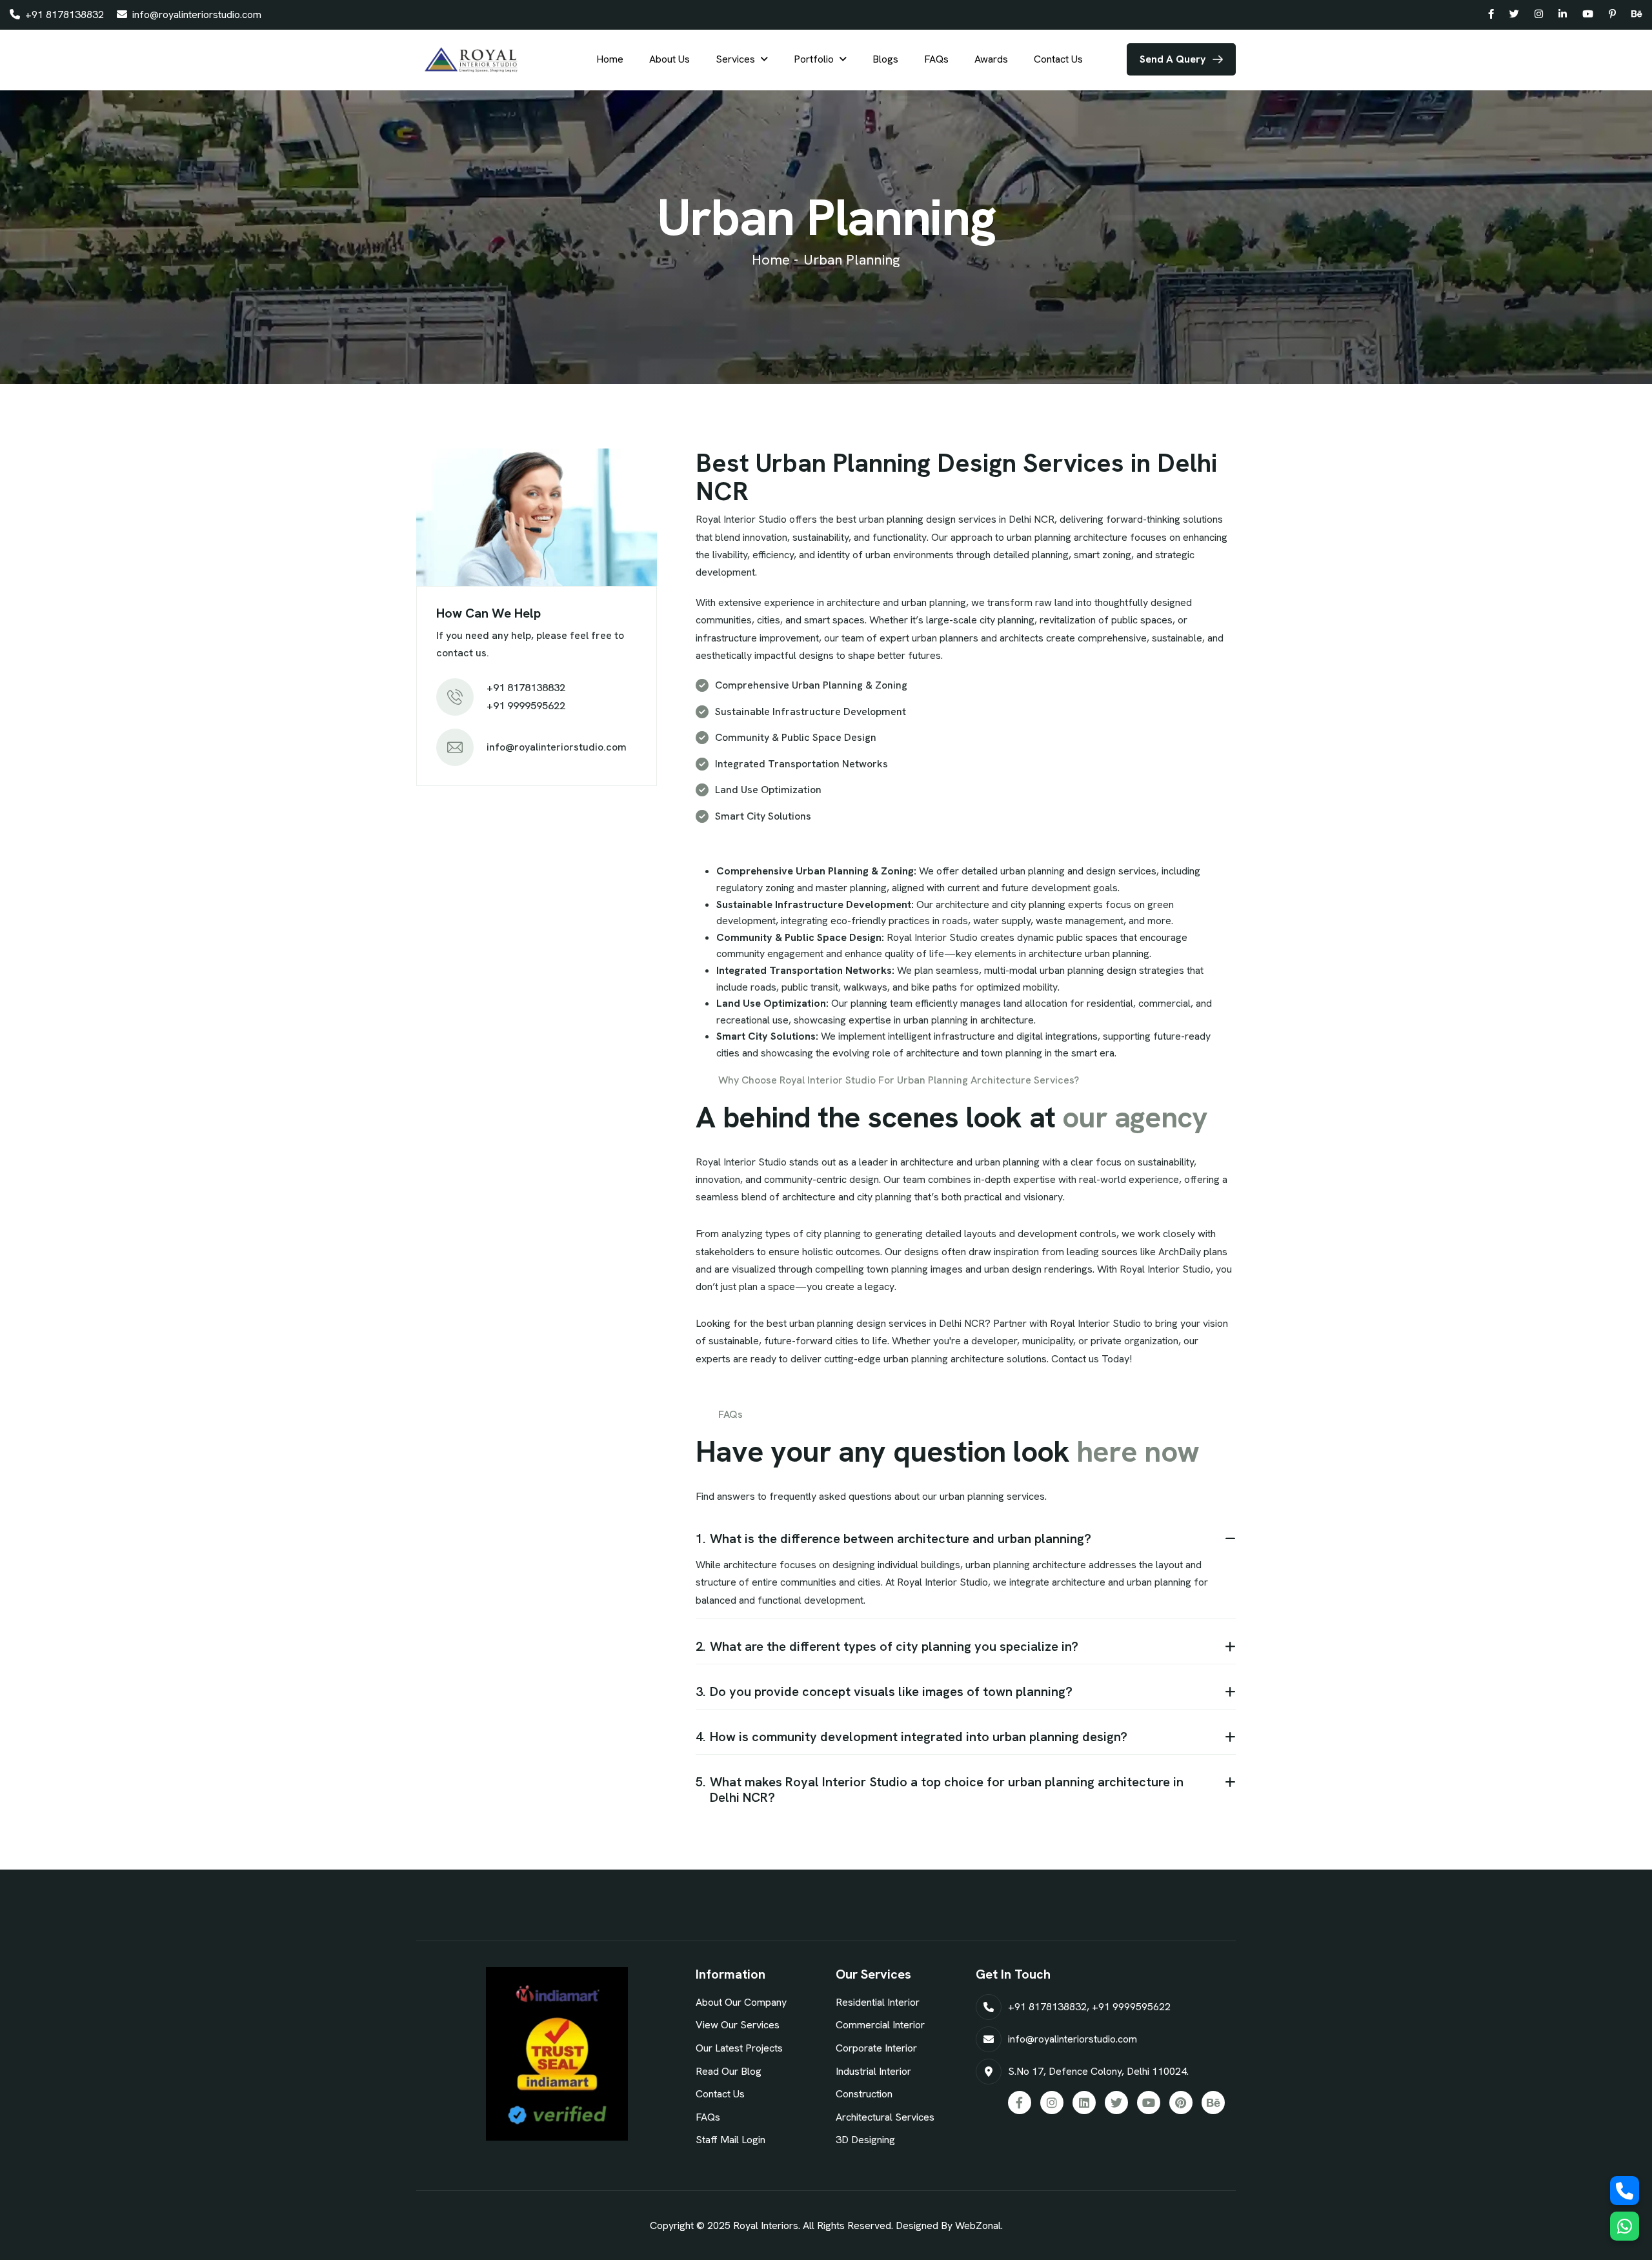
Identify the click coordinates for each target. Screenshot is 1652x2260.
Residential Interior (878, 2002)
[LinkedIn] (1563, 15)
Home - (775, 260)
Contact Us (1058, 59)
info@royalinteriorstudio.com (196, 15)
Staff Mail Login (730, 2140)
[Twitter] (1514, 15)
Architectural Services (885, 2117)
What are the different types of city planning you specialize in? (887, 1646)
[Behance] (1637, 15)
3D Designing (865, 2140)
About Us (670, 59)
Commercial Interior (880, 2025)
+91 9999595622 (1131, 2007)
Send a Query (1173, 59)
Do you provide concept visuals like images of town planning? (884, 1691)
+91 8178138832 (63, 15)
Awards (991, 59)
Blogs (885, 59)
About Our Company (741, 2002)
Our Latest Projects (739, 2048)
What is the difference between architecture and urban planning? (893, 1539)
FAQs (936, 59)
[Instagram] (1539, 15)
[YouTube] (1588, 15)
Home (610, 59)
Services (735, 59)
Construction (864, 2094)
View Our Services (738, 2025)
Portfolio (814, 59)
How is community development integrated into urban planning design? (912, 1737)
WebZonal (978, 2225)
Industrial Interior (873, 2071)
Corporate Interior (876, 2048)
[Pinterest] (1612, 15)
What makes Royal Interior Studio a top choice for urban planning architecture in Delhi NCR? (940, 1790)
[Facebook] (1491, 15)
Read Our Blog (729, 2071)
